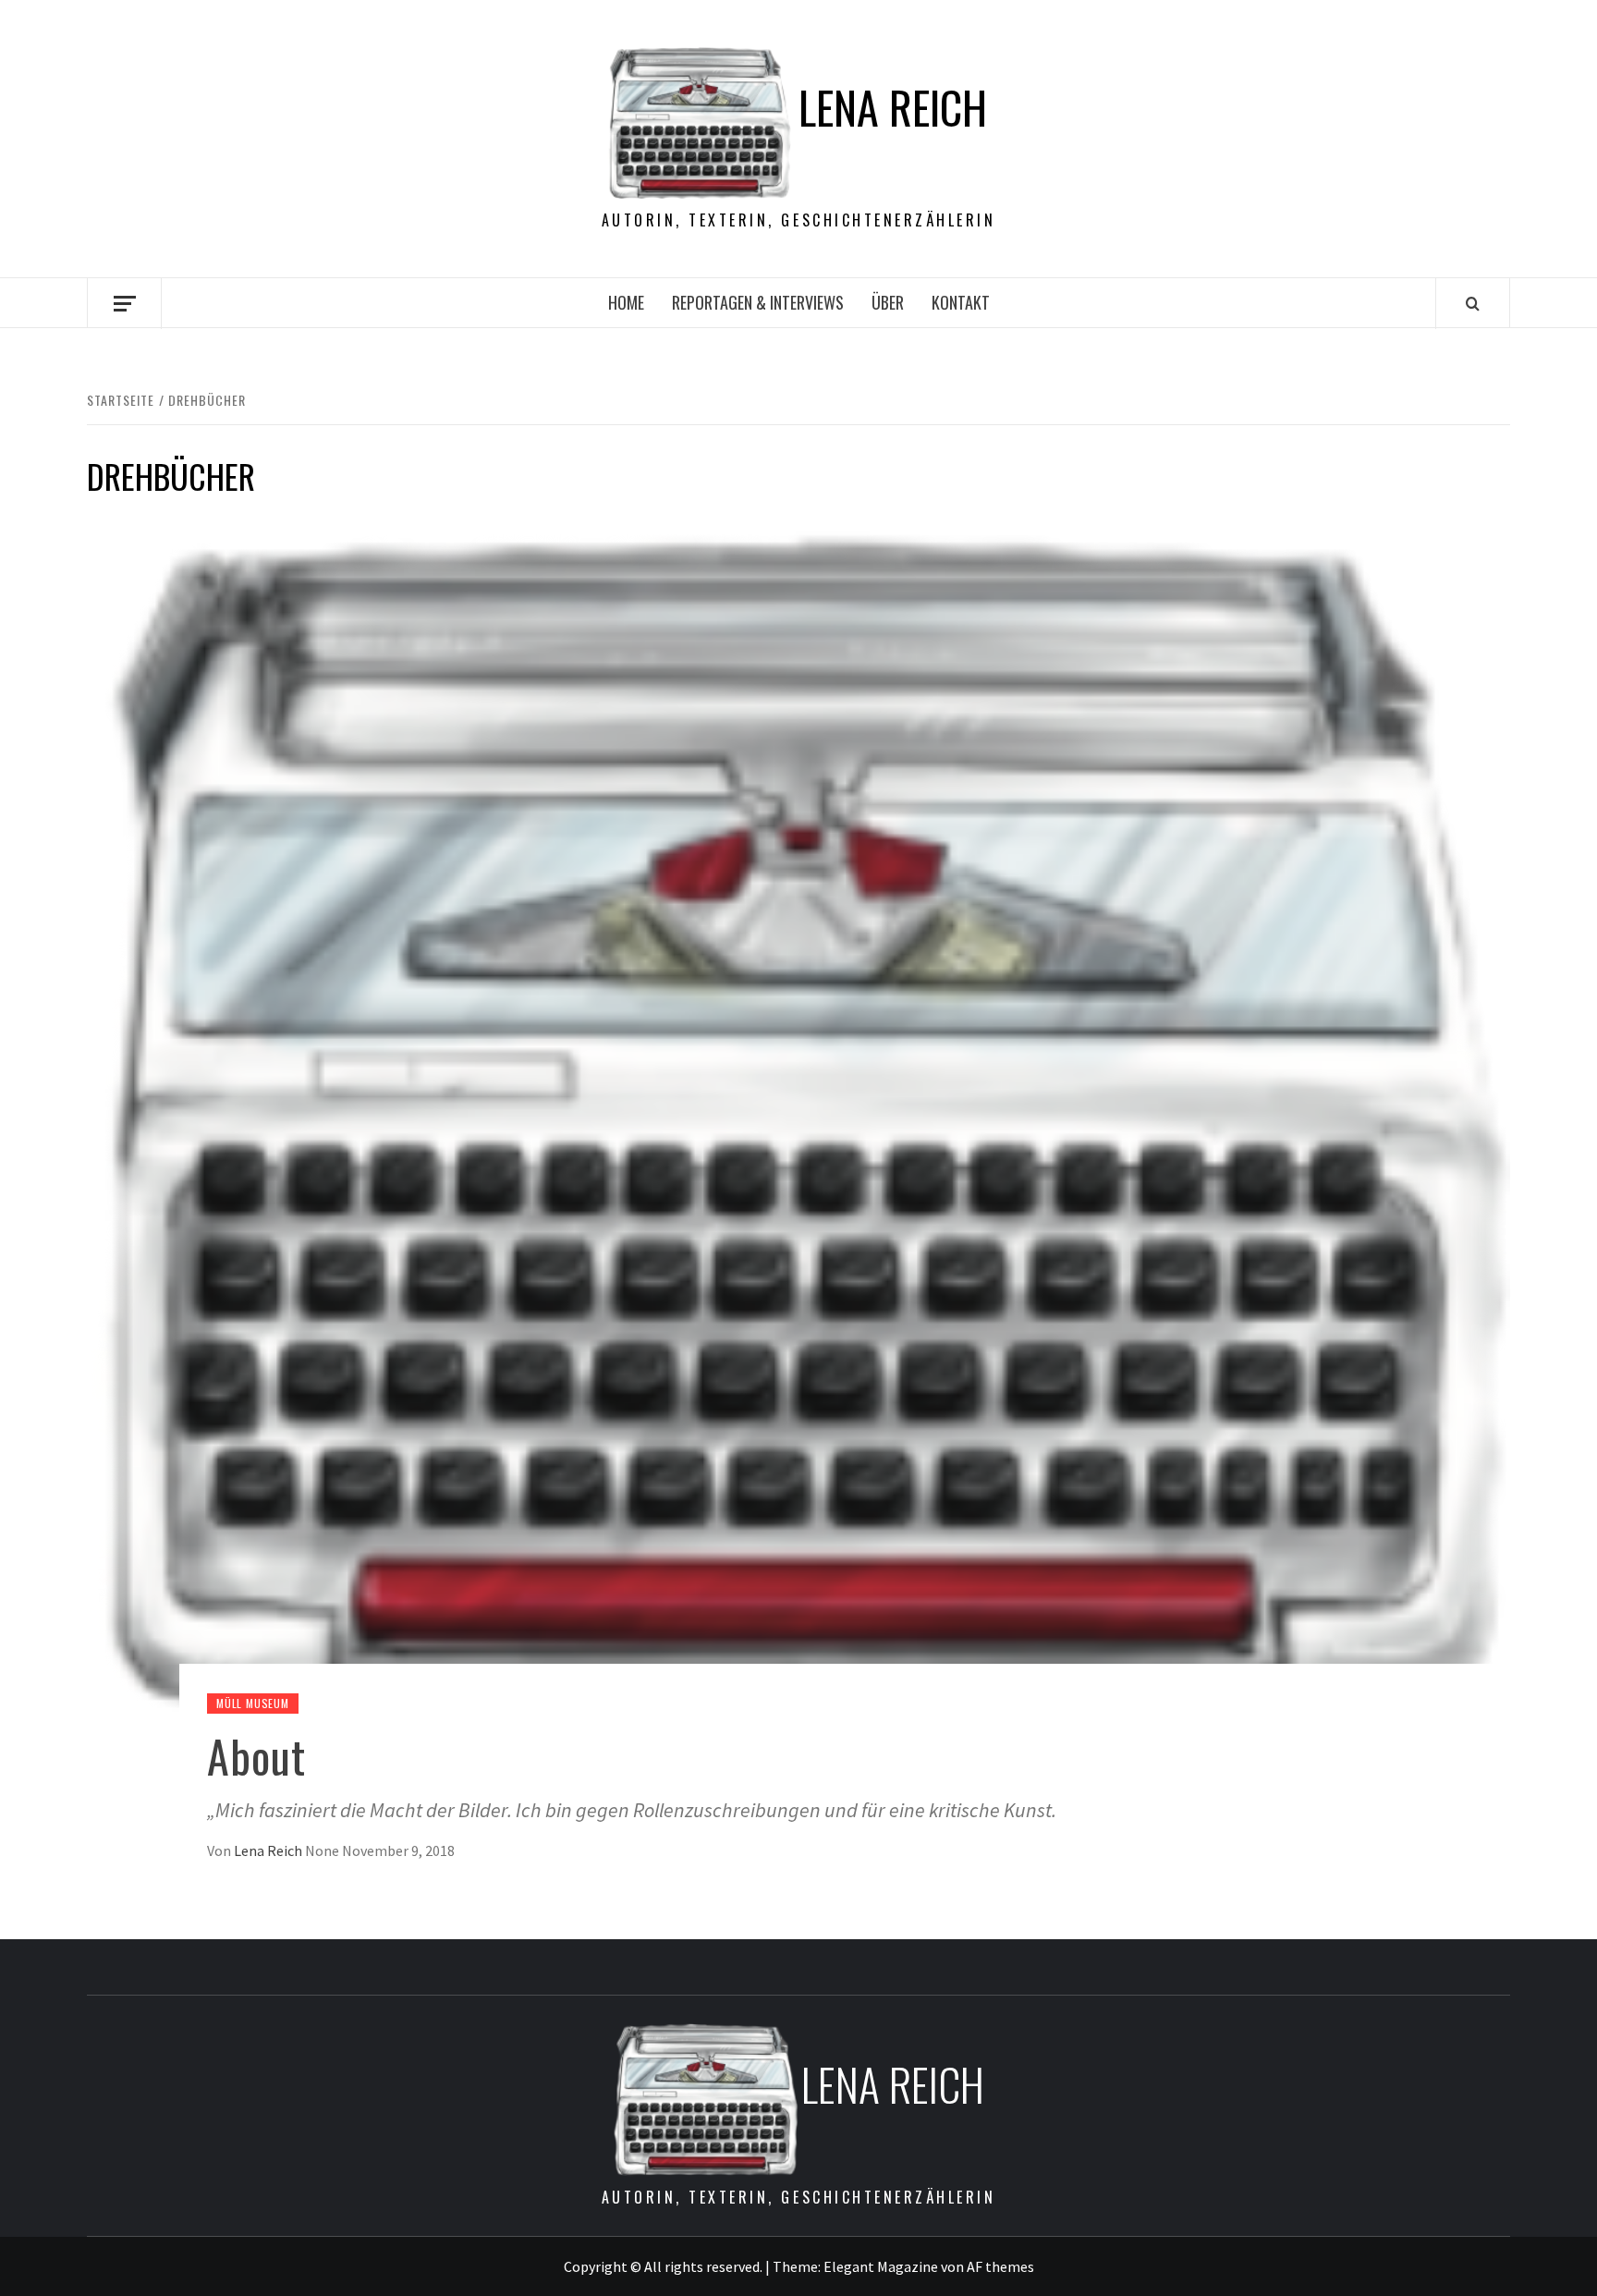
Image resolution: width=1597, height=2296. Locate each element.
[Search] (1473, 303)
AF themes (1000, 2266)
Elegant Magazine (881, 2266)
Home (626, 302)
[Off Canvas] (124, 304)
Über (888, 302)
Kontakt (961, 302)
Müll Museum (253, 1703)
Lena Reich (893, 107)
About (256, 1756)
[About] (798, 1119)
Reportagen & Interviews (758, 302)
